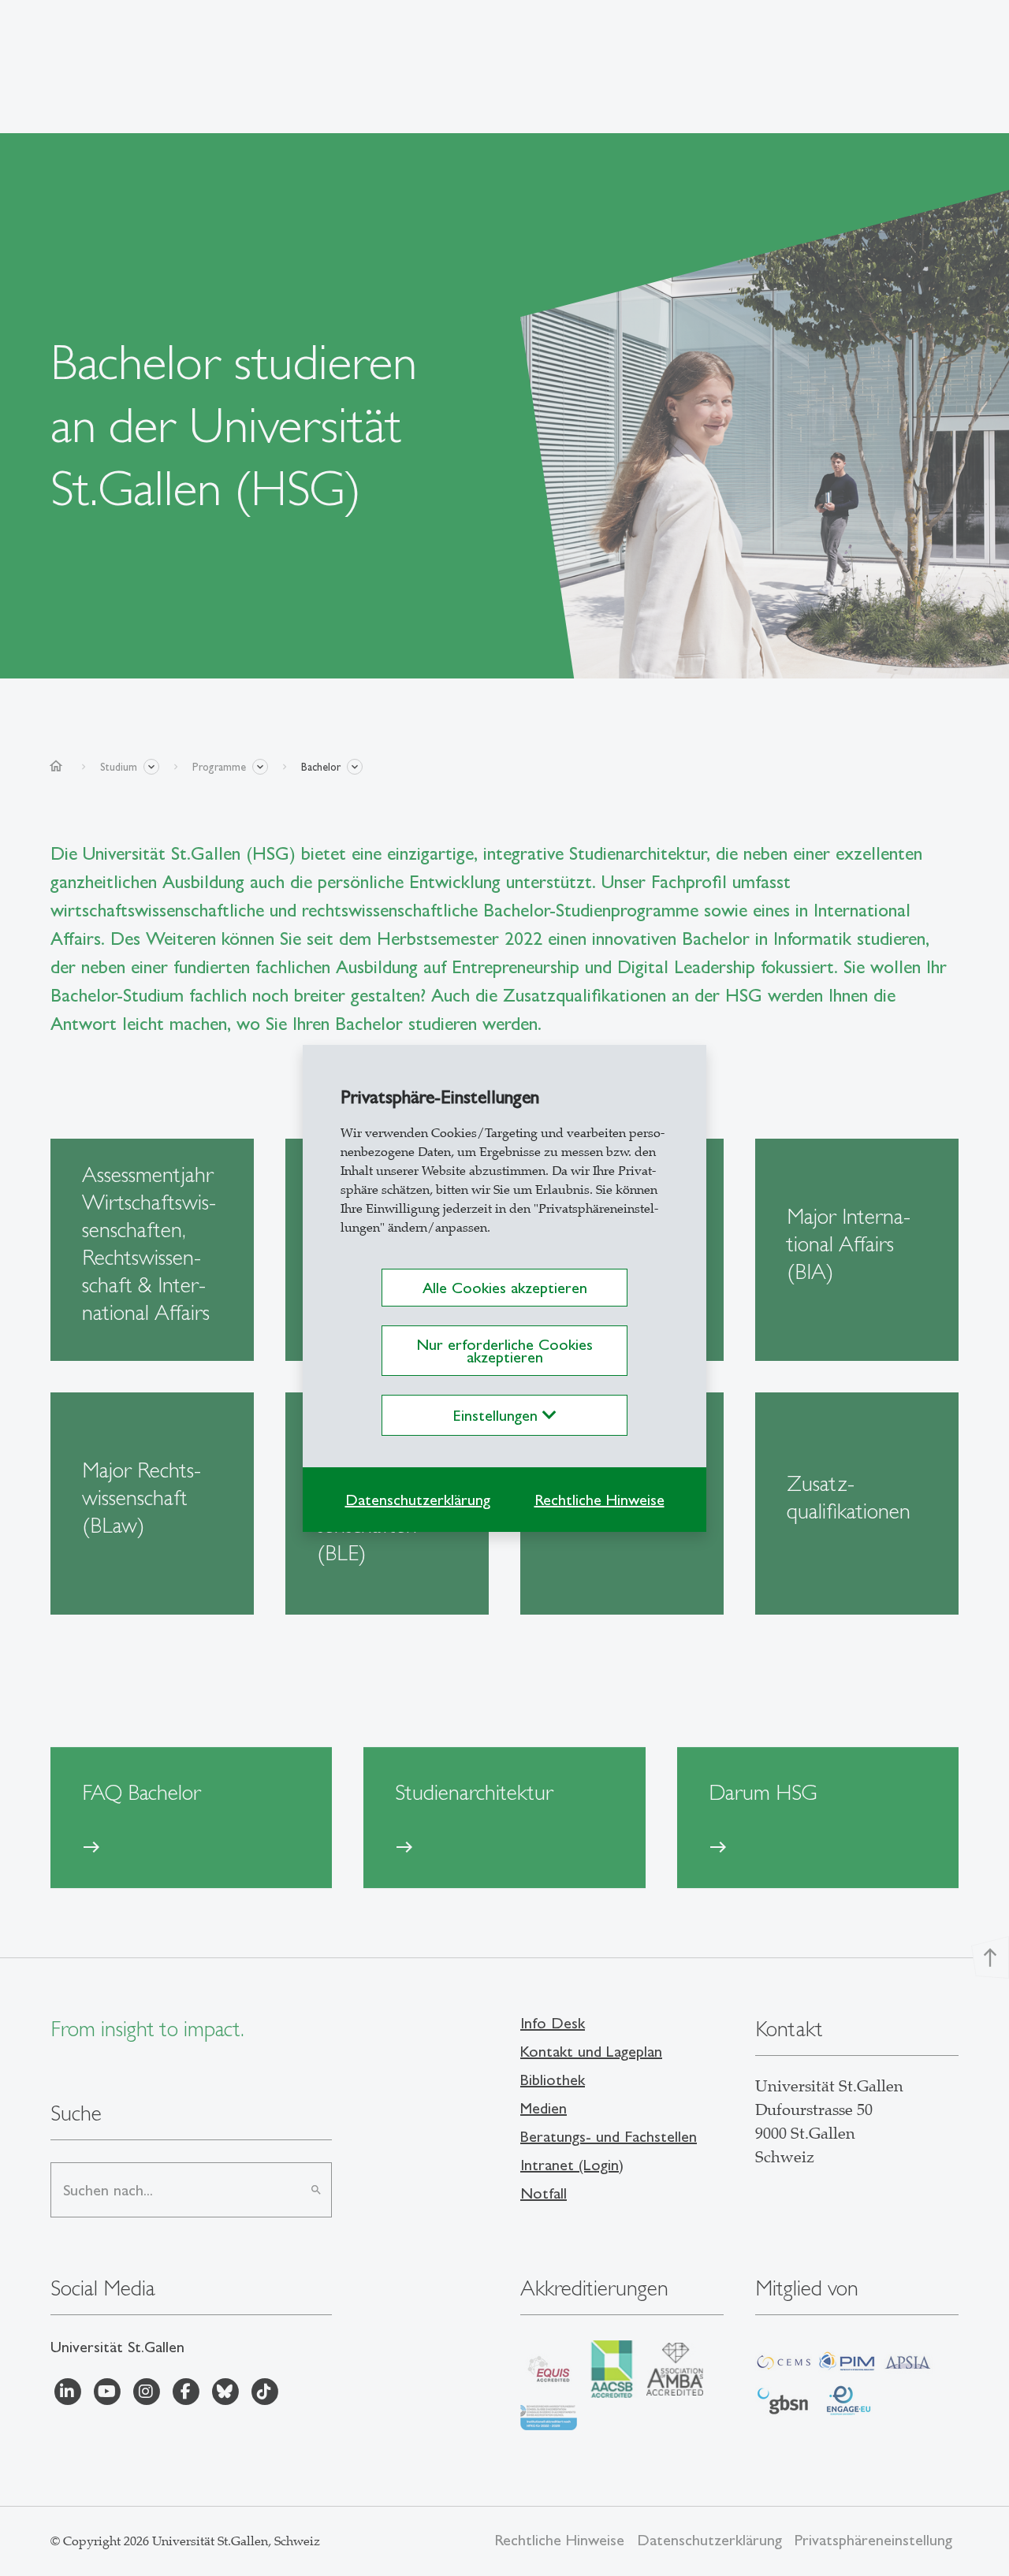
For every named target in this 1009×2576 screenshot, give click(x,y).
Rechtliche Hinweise (599, 1500)
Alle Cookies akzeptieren (505, 1288)
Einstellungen (498, 1415)
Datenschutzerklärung (418, 1500)
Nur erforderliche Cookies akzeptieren (504, 1351)
